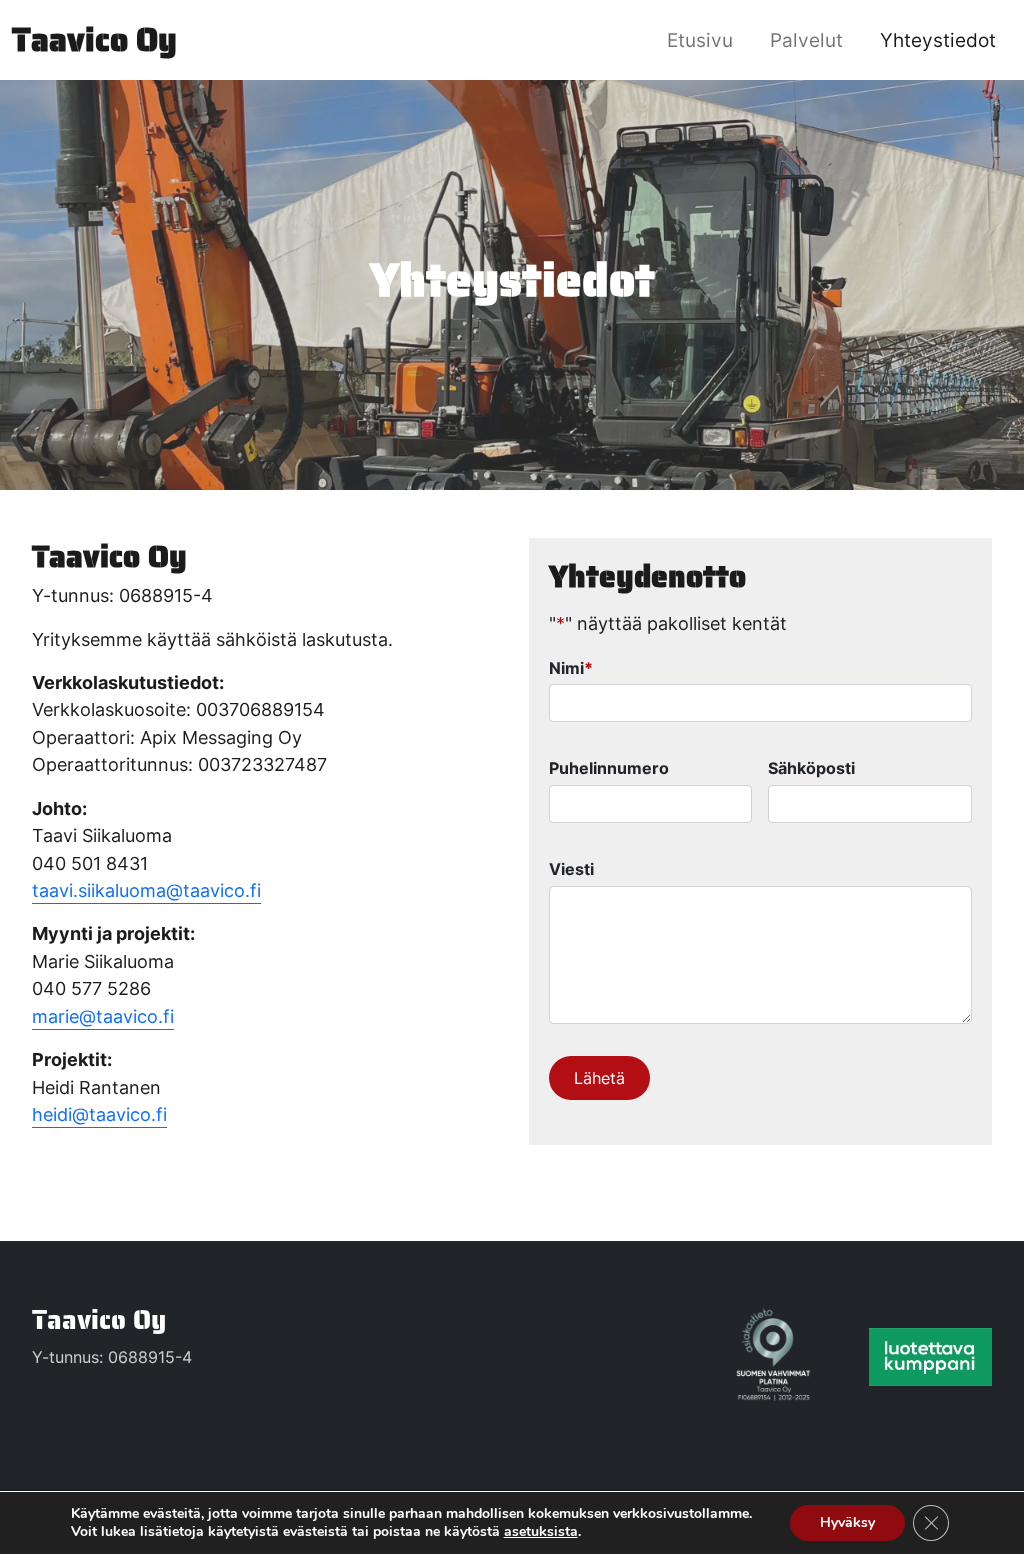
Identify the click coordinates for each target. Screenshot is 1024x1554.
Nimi (571, 668)
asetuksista (541, 1532)
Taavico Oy (99, 1320)
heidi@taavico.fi (99, 1114)
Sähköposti (811, 768)
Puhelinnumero (609, 768)
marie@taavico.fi (103, 1016)
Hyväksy (847, 1522)
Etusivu (700, 40)
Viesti (571, 869)
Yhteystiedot (938, 40)
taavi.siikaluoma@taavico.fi (146, 890)
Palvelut (806, 40)
